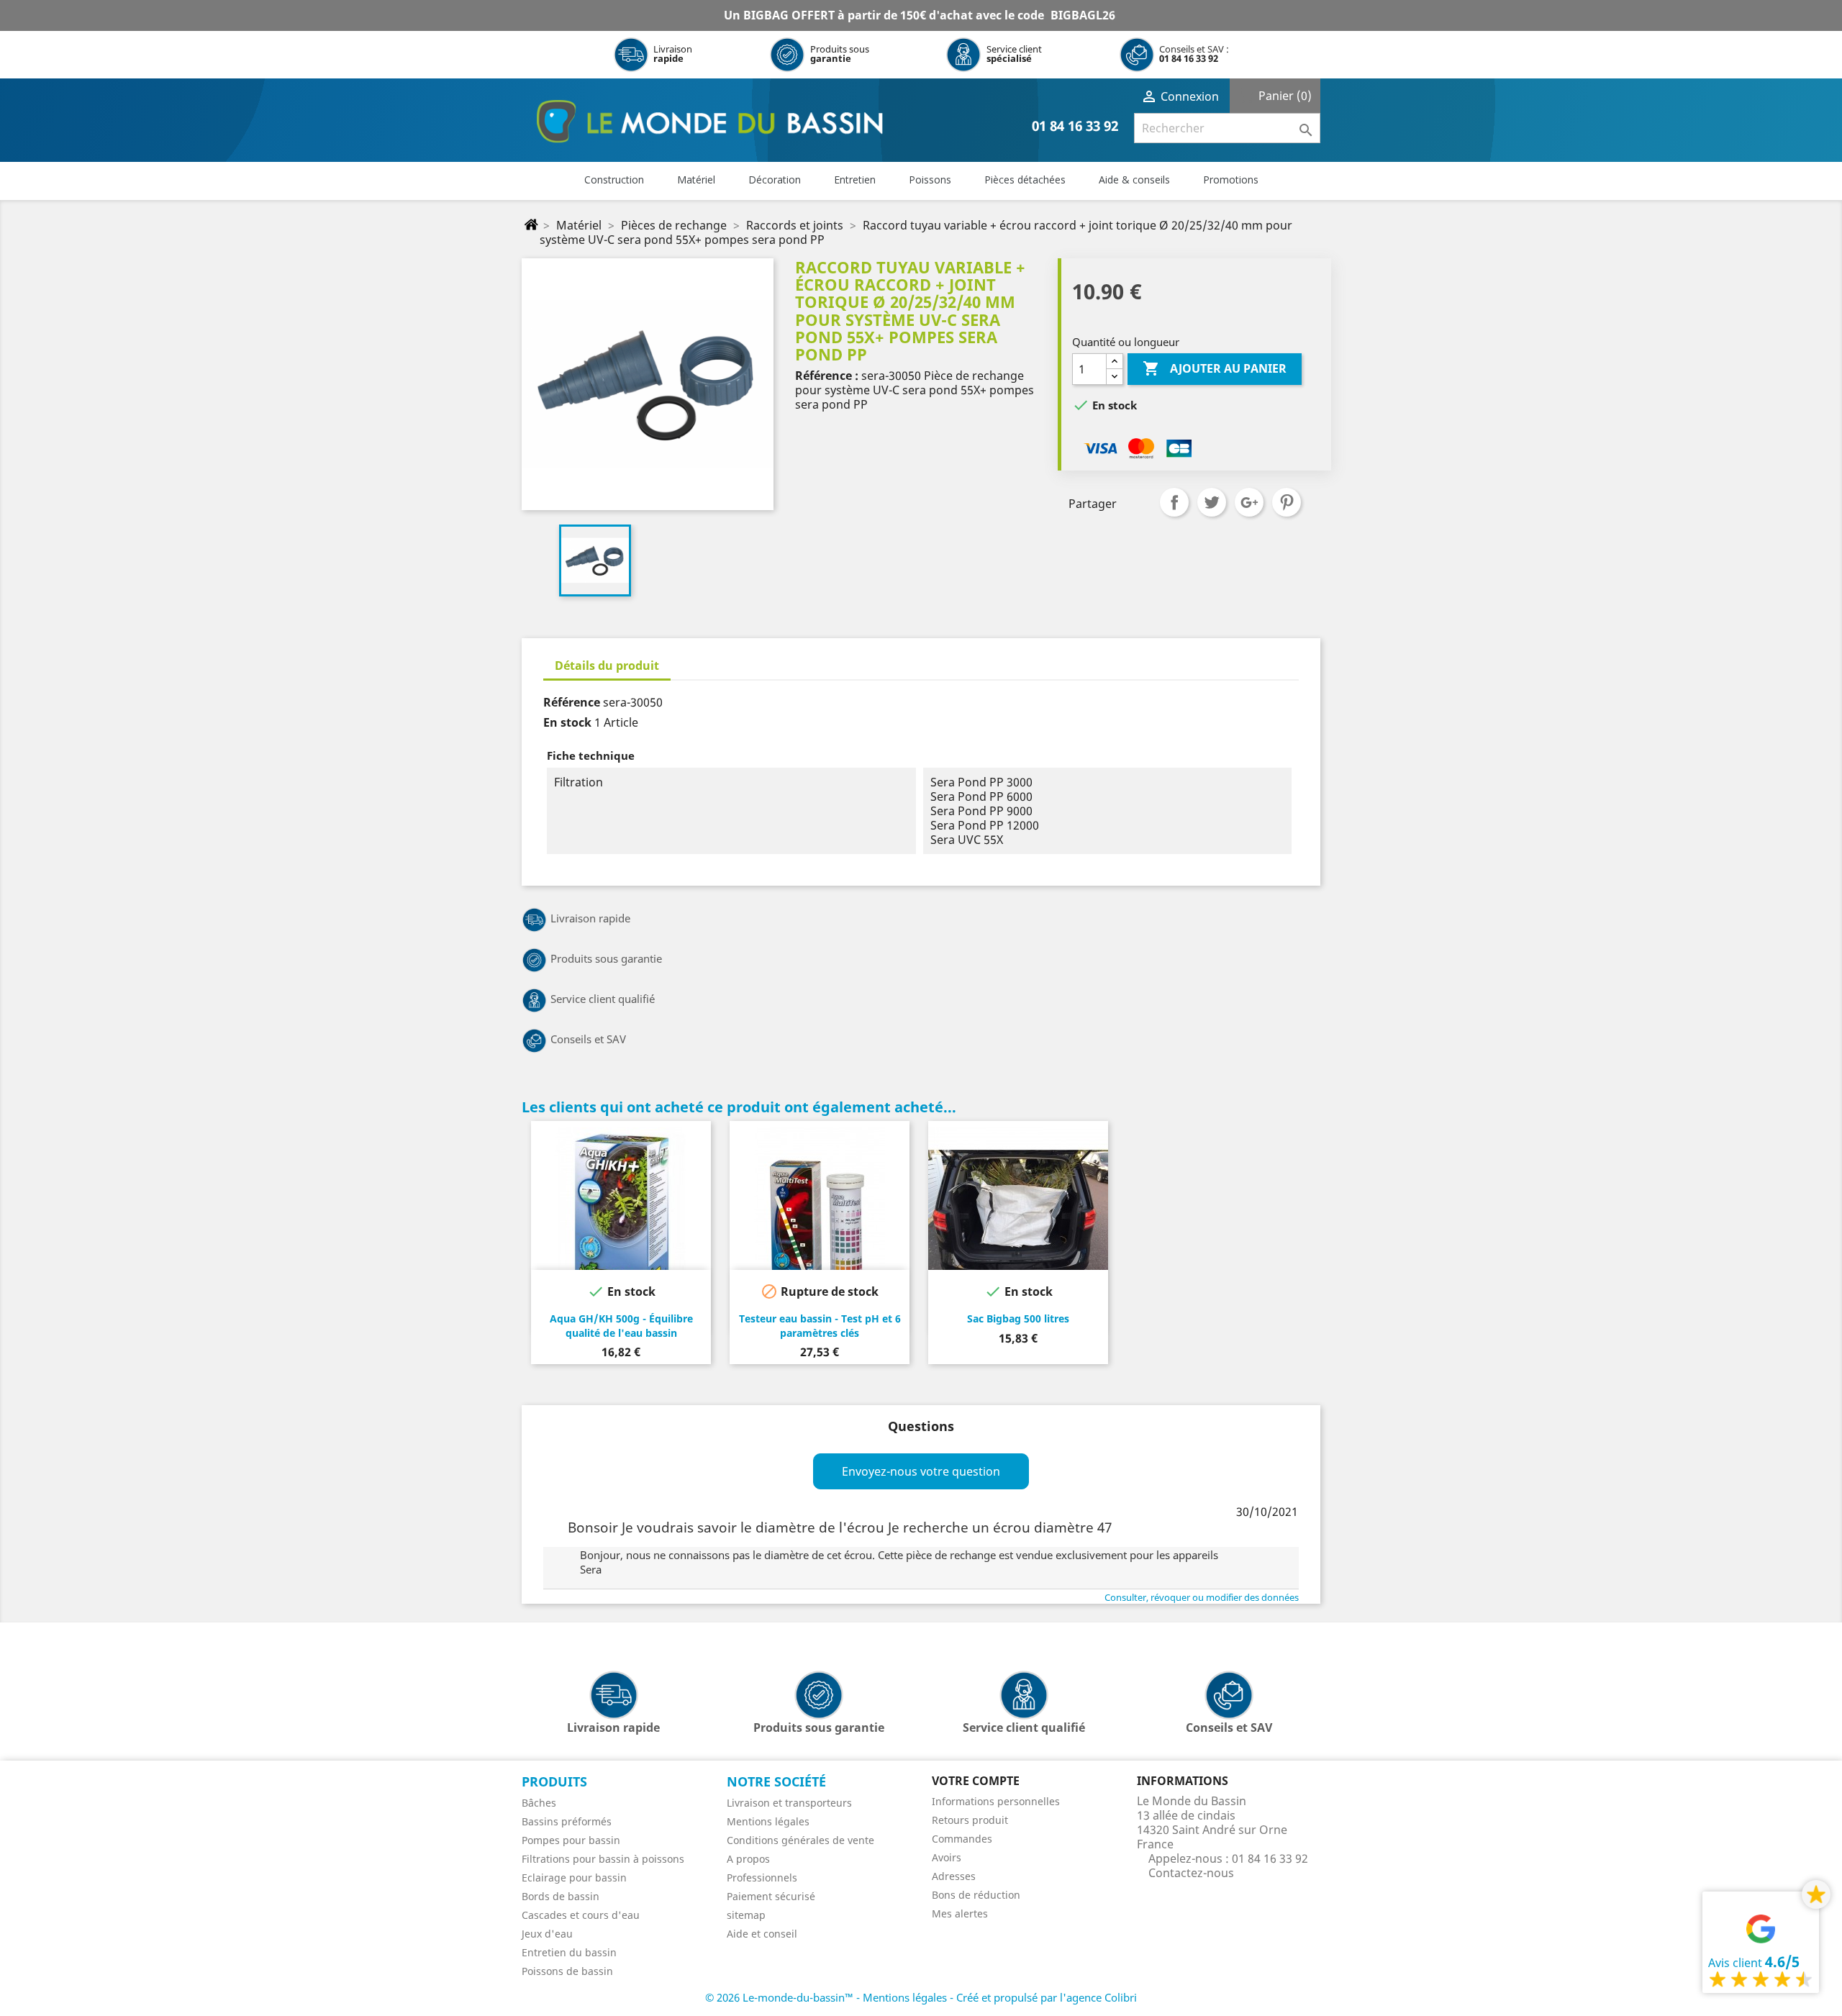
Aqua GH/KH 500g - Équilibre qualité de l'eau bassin (621, 1326)
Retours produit (970, 1820)
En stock (567, 722)
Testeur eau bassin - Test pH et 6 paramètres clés (820, 1326)
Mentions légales (768, 1821)
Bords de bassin (561, 1896)
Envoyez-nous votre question (921, 1471)
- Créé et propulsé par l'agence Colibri (1043, 1997)
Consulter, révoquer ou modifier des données (1202, 1597)
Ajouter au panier (1215, 368)
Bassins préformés (567, 1821)
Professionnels (762, 1877)
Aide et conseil (762, 1934)
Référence (572, 702)
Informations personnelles (996, 1801)
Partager (1174, 502)
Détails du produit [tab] (607, 666)
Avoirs (947, 1857)
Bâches (539, 1803)
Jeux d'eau (547, 1934)
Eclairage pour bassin (574, 1877)
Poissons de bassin (567, 1971)
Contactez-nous (1191, 1873)
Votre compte (976, 1781)
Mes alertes (960, 1913)
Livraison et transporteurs (789, 1803)
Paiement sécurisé (771, 1896)
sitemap (746, 1915)
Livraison (673, 54)
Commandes (962, 1839)
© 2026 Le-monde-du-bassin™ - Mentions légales (827, 1997)
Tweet (1212, 502)
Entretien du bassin (569, 1952)
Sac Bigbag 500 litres (1018, 1318)
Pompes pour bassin (571, 1840)
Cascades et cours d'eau (581, 1915)
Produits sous (840, 54)
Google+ (1249, 502)
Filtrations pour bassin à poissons (603, 1859)
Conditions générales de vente (800, 1840)
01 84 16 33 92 (1189, 58)
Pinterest (1287, 502)
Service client (1014, 54)
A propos (748, 1859)
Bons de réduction (976, 1895)
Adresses (954, 1876)
